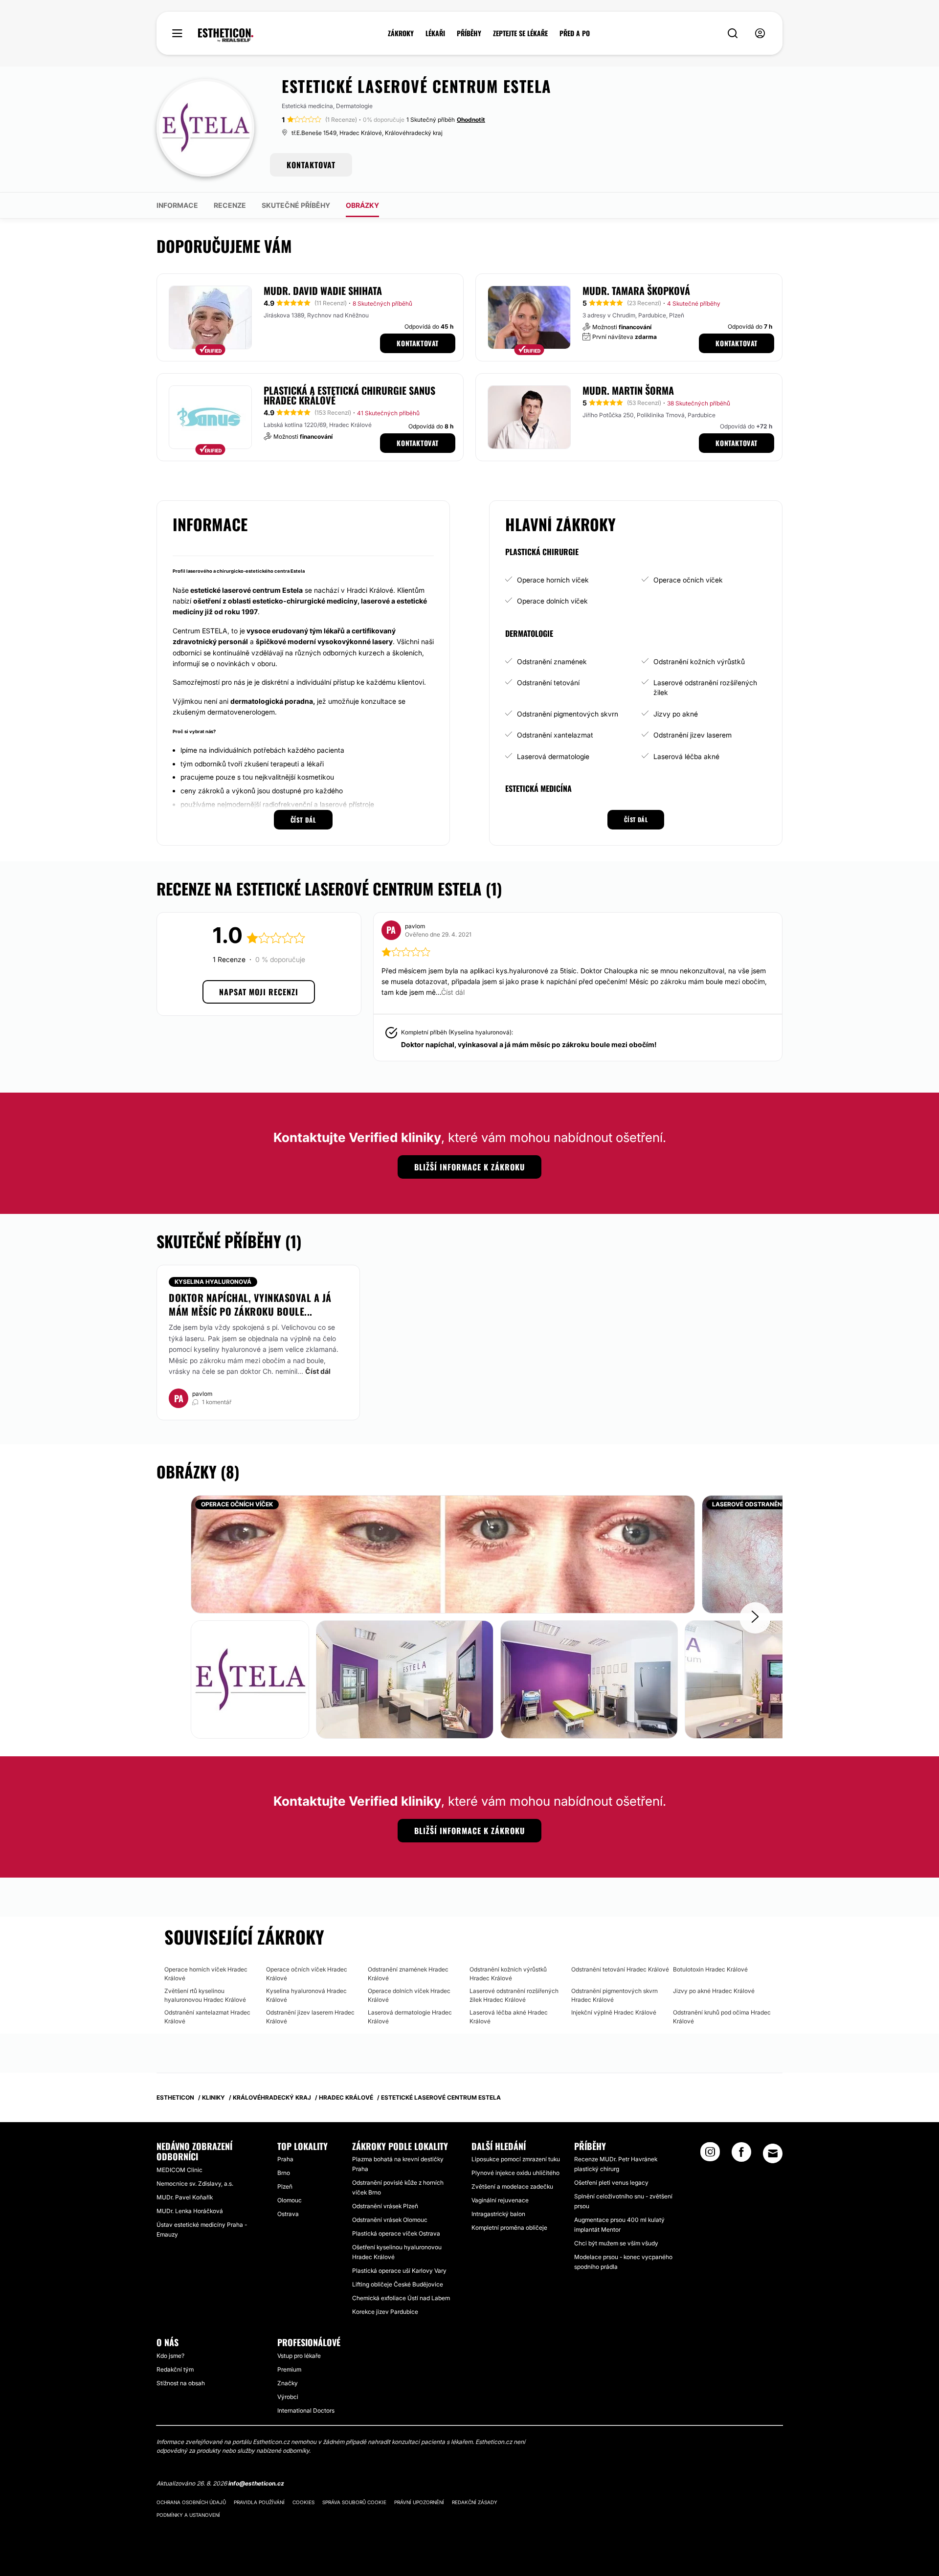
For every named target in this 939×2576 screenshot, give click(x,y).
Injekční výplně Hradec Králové (614, 2012)
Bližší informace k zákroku (469, 1167)
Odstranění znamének (552, 661)
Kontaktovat (418, 343)
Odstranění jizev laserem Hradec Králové (310, 2017)
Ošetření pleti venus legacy (611, 2183)
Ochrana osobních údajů (191, 2502)
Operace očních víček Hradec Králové (307, 1974)
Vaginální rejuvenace (500, 2200)
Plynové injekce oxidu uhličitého (515, 2173)
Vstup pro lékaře (299, 2356)
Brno (284, 2173)
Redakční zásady (475, 2502)
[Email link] (773, 2153)
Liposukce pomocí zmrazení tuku (516, 2159)
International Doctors (306, 2410)
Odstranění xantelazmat (555, 735)
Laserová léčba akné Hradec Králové (509, 2017)
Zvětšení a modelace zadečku (512, 2186)
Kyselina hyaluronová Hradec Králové (306, 1995)
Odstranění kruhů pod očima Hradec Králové (722, 2017)
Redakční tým (175, 2369)
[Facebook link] (741, 2155)
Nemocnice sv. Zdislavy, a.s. (195, 2184)
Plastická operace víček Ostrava (396, 2233)
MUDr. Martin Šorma (628, 390)
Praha (285, 2159)
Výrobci (288, 2397)
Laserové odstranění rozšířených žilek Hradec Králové (514, 1995)
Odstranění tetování (548, 683)
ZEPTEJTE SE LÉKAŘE (520, 33)
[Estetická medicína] (226, 35)
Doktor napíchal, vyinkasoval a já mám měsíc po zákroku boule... (250, 1304)
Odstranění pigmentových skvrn (568, 714)
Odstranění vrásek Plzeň (385, 2206)
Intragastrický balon (498, 2214)
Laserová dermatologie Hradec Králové (410, 2017)
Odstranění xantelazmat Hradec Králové (207, 2017)
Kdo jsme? (170, 2356)
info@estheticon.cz (256, 2483)
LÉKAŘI (435, 33)
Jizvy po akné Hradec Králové (714, 1991)
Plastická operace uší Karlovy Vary (399, 2271)
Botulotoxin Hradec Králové (710, 1969)
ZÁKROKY (401, 33)
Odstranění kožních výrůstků (699, 661)
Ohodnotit (471, 120)
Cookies (303, 2502)
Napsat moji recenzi (259, 992)
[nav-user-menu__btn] (760, 34)
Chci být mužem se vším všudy (616, 2243)
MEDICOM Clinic (179, 2170)
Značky (288, 2383)
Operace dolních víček (552, 601)
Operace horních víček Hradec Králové (206, 1974)
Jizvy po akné (676, 714)
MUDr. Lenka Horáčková (190, 2211)
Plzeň (285, 2186)
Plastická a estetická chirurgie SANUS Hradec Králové (349, 395)
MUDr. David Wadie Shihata (323, 291)
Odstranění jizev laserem (693, 735)
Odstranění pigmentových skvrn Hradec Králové (615, 1995)
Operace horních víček (553, 580)
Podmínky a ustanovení (188, 2515)
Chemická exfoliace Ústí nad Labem (401, 2298)
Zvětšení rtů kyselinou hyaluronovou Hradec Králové (205, 1995)
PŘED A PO (575, 33)
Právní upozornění (419, 2502)
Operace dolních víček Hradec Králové (409, 1995)
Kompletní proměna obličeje (509, 2228)
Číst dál (318, 1371)
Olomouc (290, 2200)
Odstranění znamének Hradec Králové (408, 1974)
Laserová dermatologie (553, 756)
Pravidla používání (259, 2502)
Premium (289, 2369)
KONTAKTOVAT (311, 165)
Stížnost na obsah (181, 2383)
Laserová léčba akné (686, 756)
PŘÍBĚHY (469, 33)
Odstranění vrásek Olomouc (390, 2220)
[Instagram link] (710, 2155)
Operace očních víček (688, 580)
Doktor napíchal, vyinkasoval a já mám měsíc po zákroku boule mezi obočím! (529, 1044)
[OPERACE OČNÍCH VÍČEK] (443, 1554)
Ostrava (288, 2214)
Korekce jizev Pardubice (385, 2312)
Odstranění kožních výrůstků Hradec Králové (508, 1974)
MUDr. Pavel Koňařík (185, 2197)
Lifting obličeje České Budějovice (398, 2284)
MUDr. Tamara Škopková (636, 291)
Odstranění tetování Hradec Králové (620, 1969)
